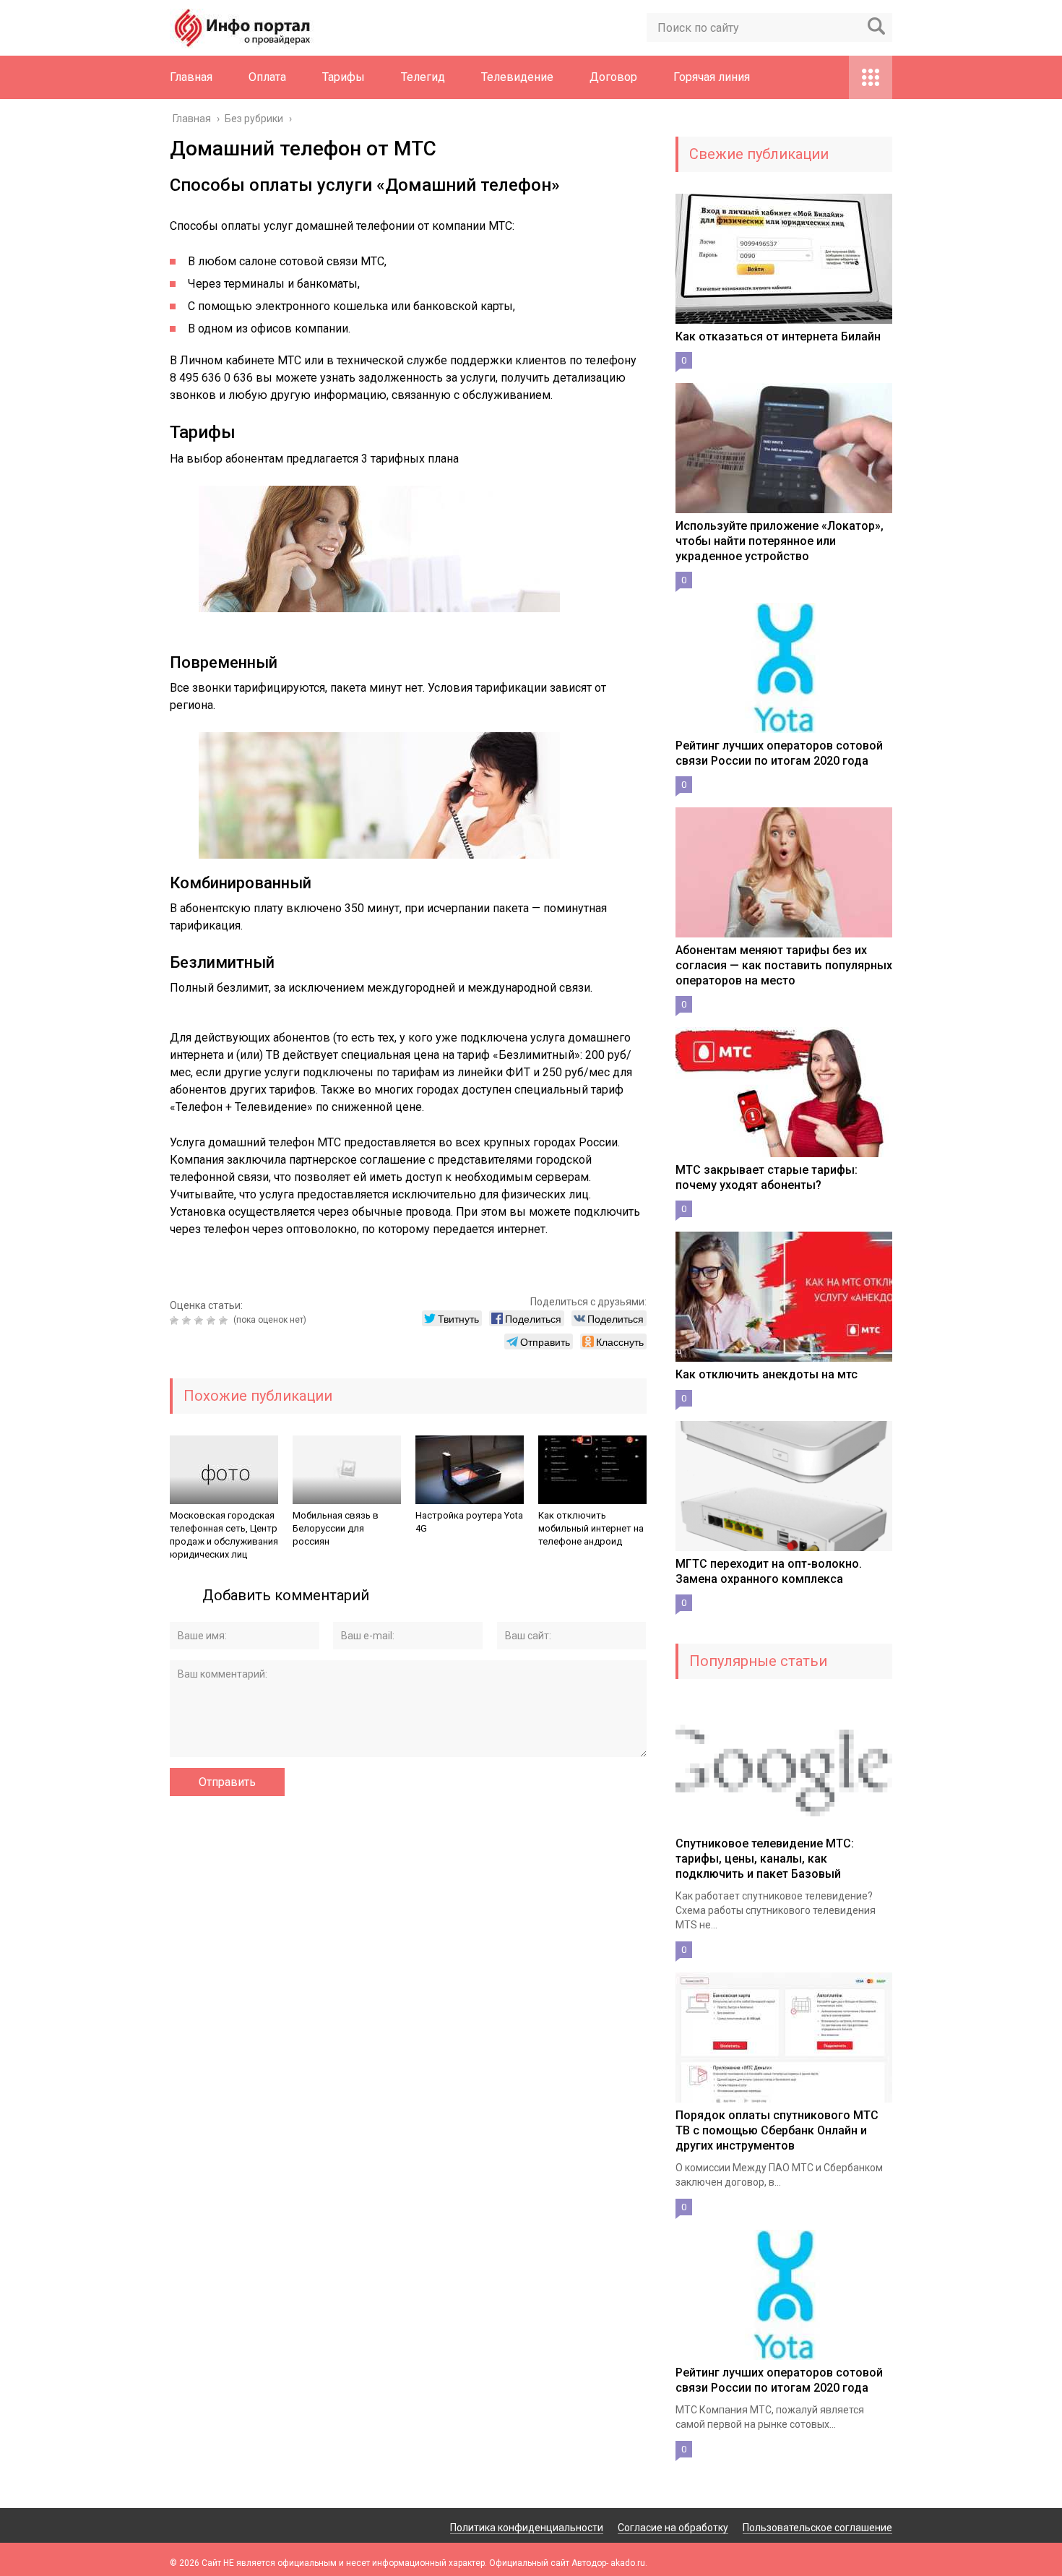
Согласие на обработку (673, 2528)
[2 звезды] (188, 1321)
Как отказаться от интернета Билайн (778, 336)
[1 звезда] (176, 1321)
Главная (191, 77)
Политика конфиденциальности (527, 2528)
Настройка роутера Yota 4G (469, 1522)
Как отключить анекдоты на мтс (767, 1374)
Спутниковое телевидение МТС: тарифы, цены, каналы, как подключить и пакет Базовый (765, 1859)
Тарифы (344, 77)
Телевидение (517, 77)
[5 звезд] (225, 1321)
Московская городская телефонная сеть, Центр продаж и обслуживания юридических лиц (224, 1535)
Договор (613, 77)
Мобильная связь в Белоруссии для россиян (336, 1528)
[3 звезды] (200, 1321)
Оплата (267, 77)
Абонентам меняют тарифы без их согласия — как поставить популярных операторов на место (784, 965)
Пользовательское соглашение (817, 2528)
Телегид (423, 77)
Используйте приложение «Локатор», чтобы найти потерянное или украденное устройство (780, 541)
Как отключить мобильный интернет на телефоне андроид (591, 1528)
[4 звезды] (213, 1321)
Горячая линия (712, 77)
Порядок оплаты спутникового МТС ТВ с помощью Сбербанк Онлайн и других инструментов (777, 2130)
